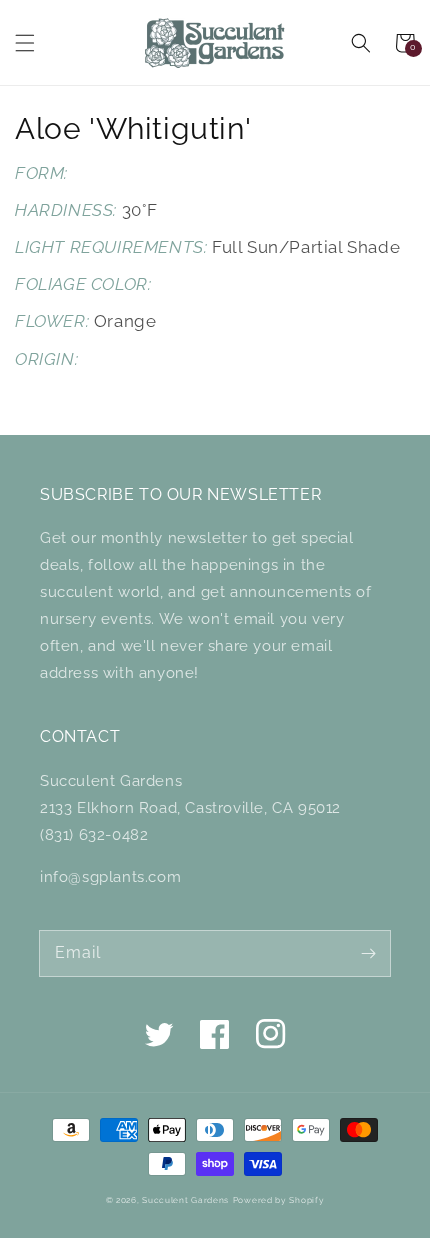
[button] (25, 43)
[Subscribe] (368, 953)
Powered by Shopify (279, 1200)
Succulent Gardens (185, 1200)
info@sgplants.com (110, 877)
